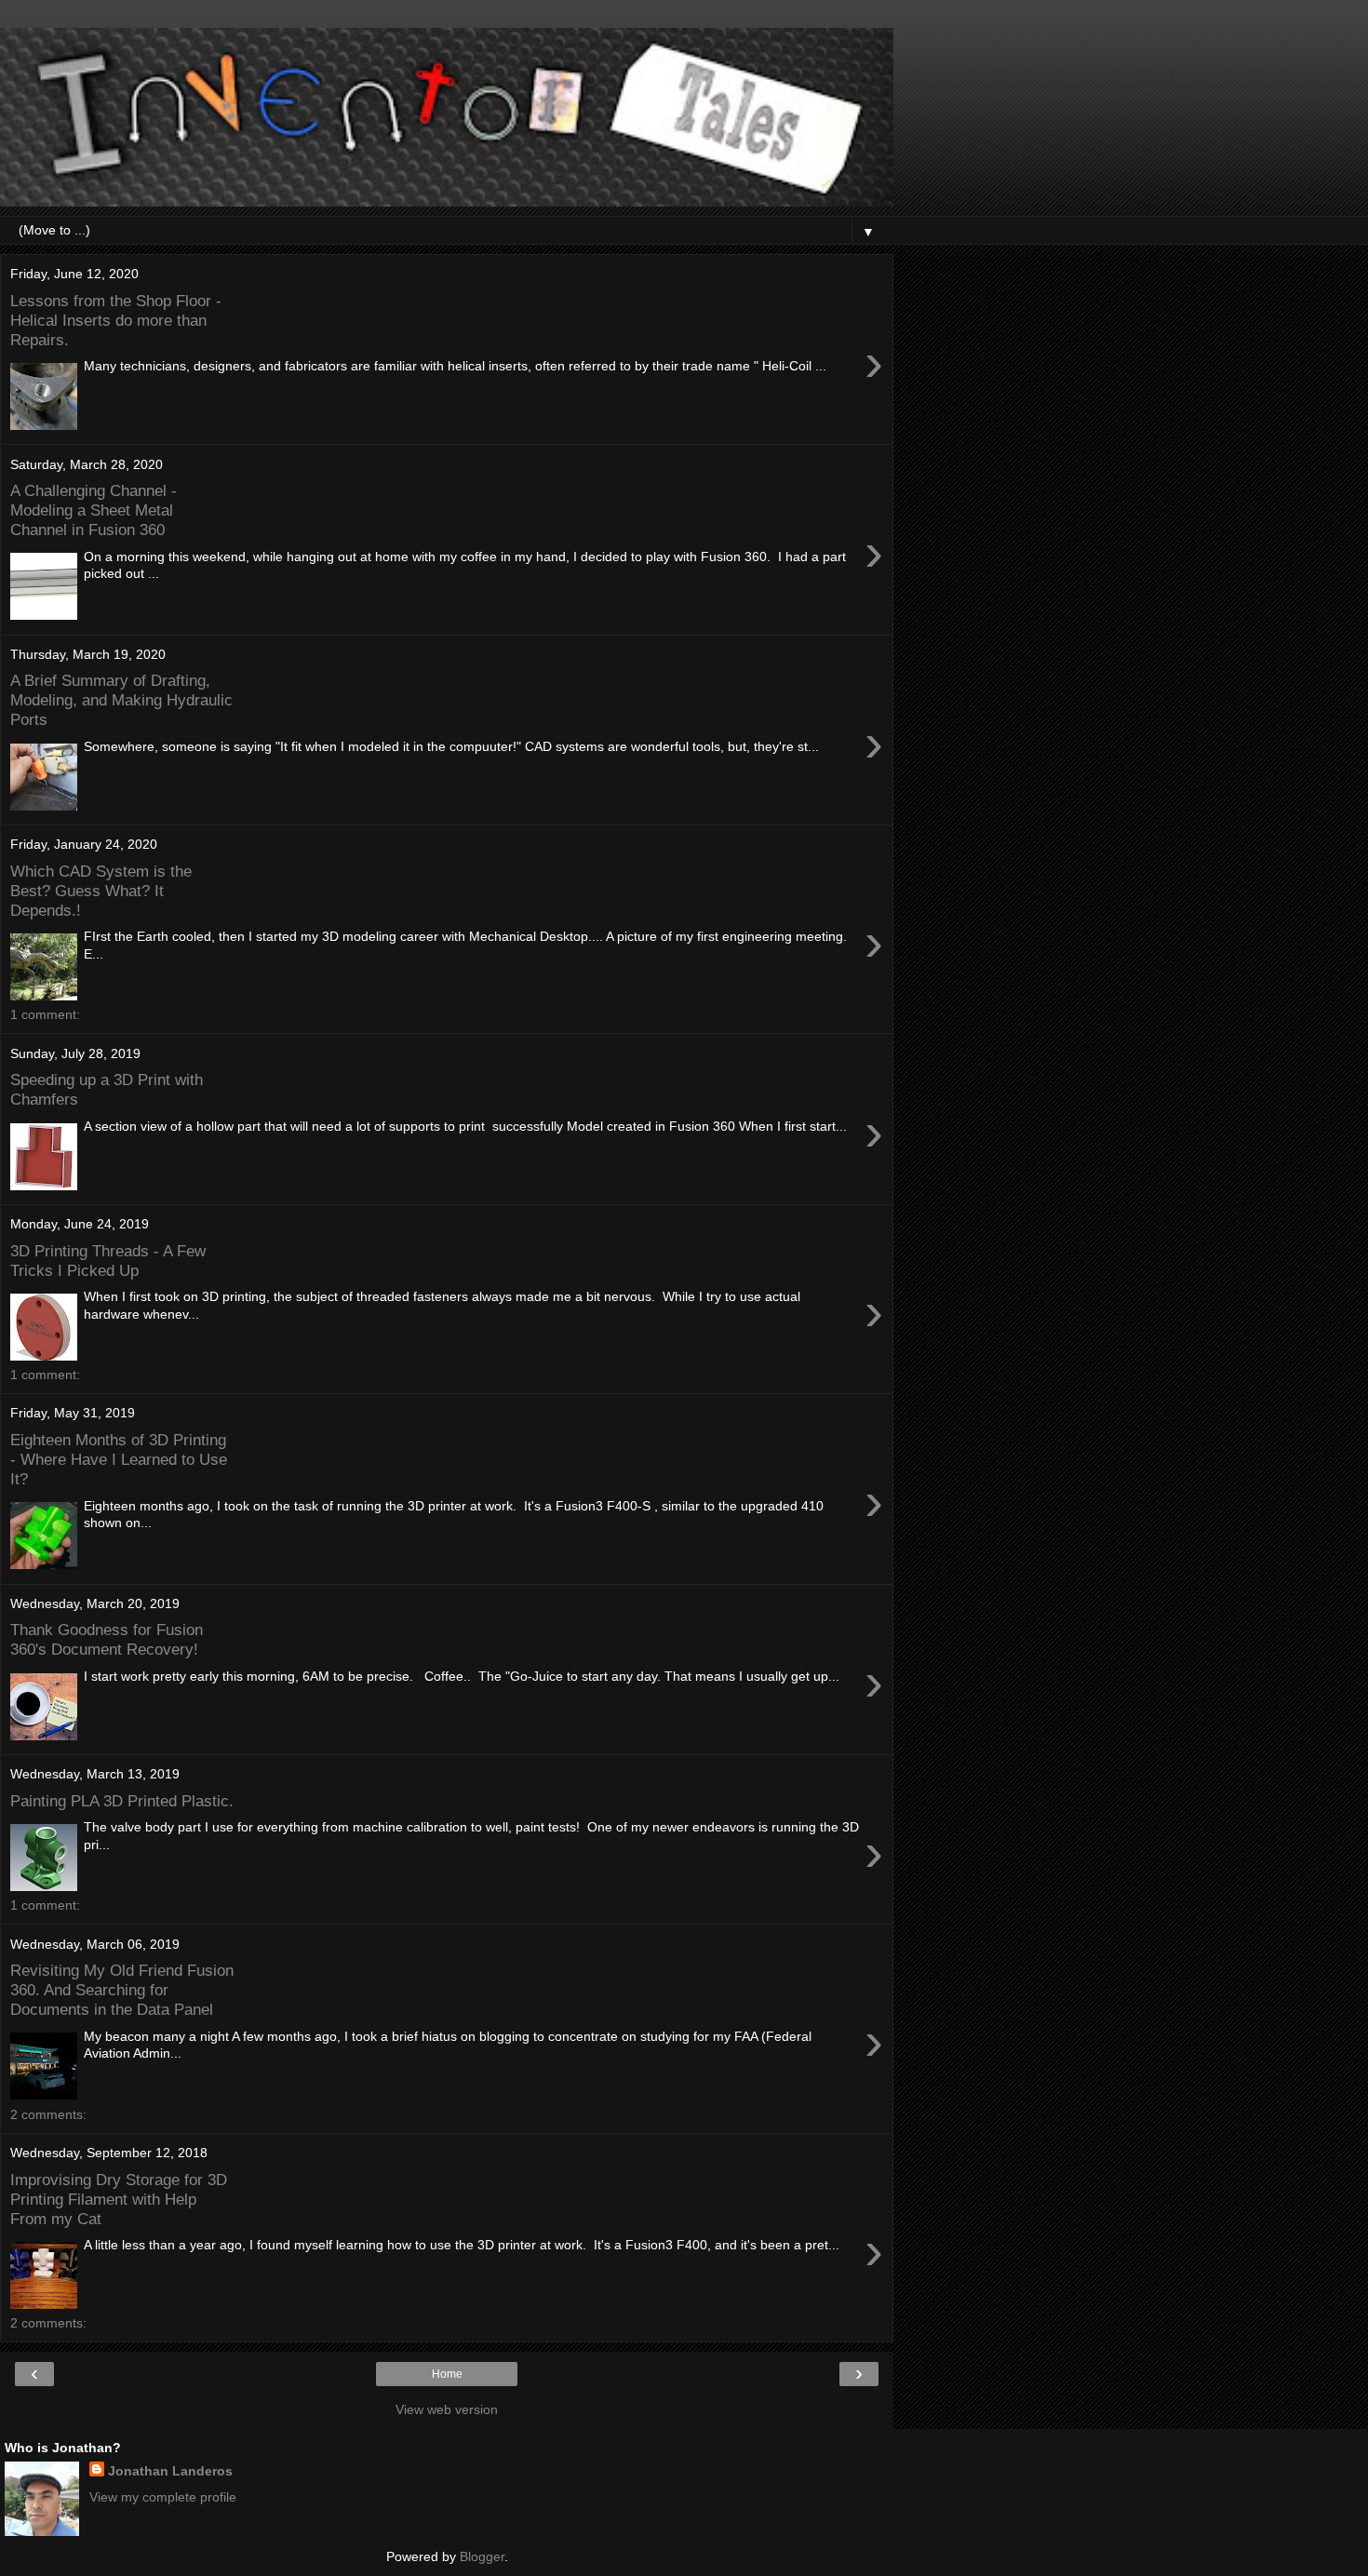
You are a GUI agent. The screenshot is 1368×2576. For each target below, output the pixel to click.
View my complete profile (163, 2497)
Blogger (482, 2556)
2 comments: (48, 2114)
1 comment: (45, 1014)
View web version (447, 2409)
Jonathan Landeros (170, 2471)
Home (447, 2374)
